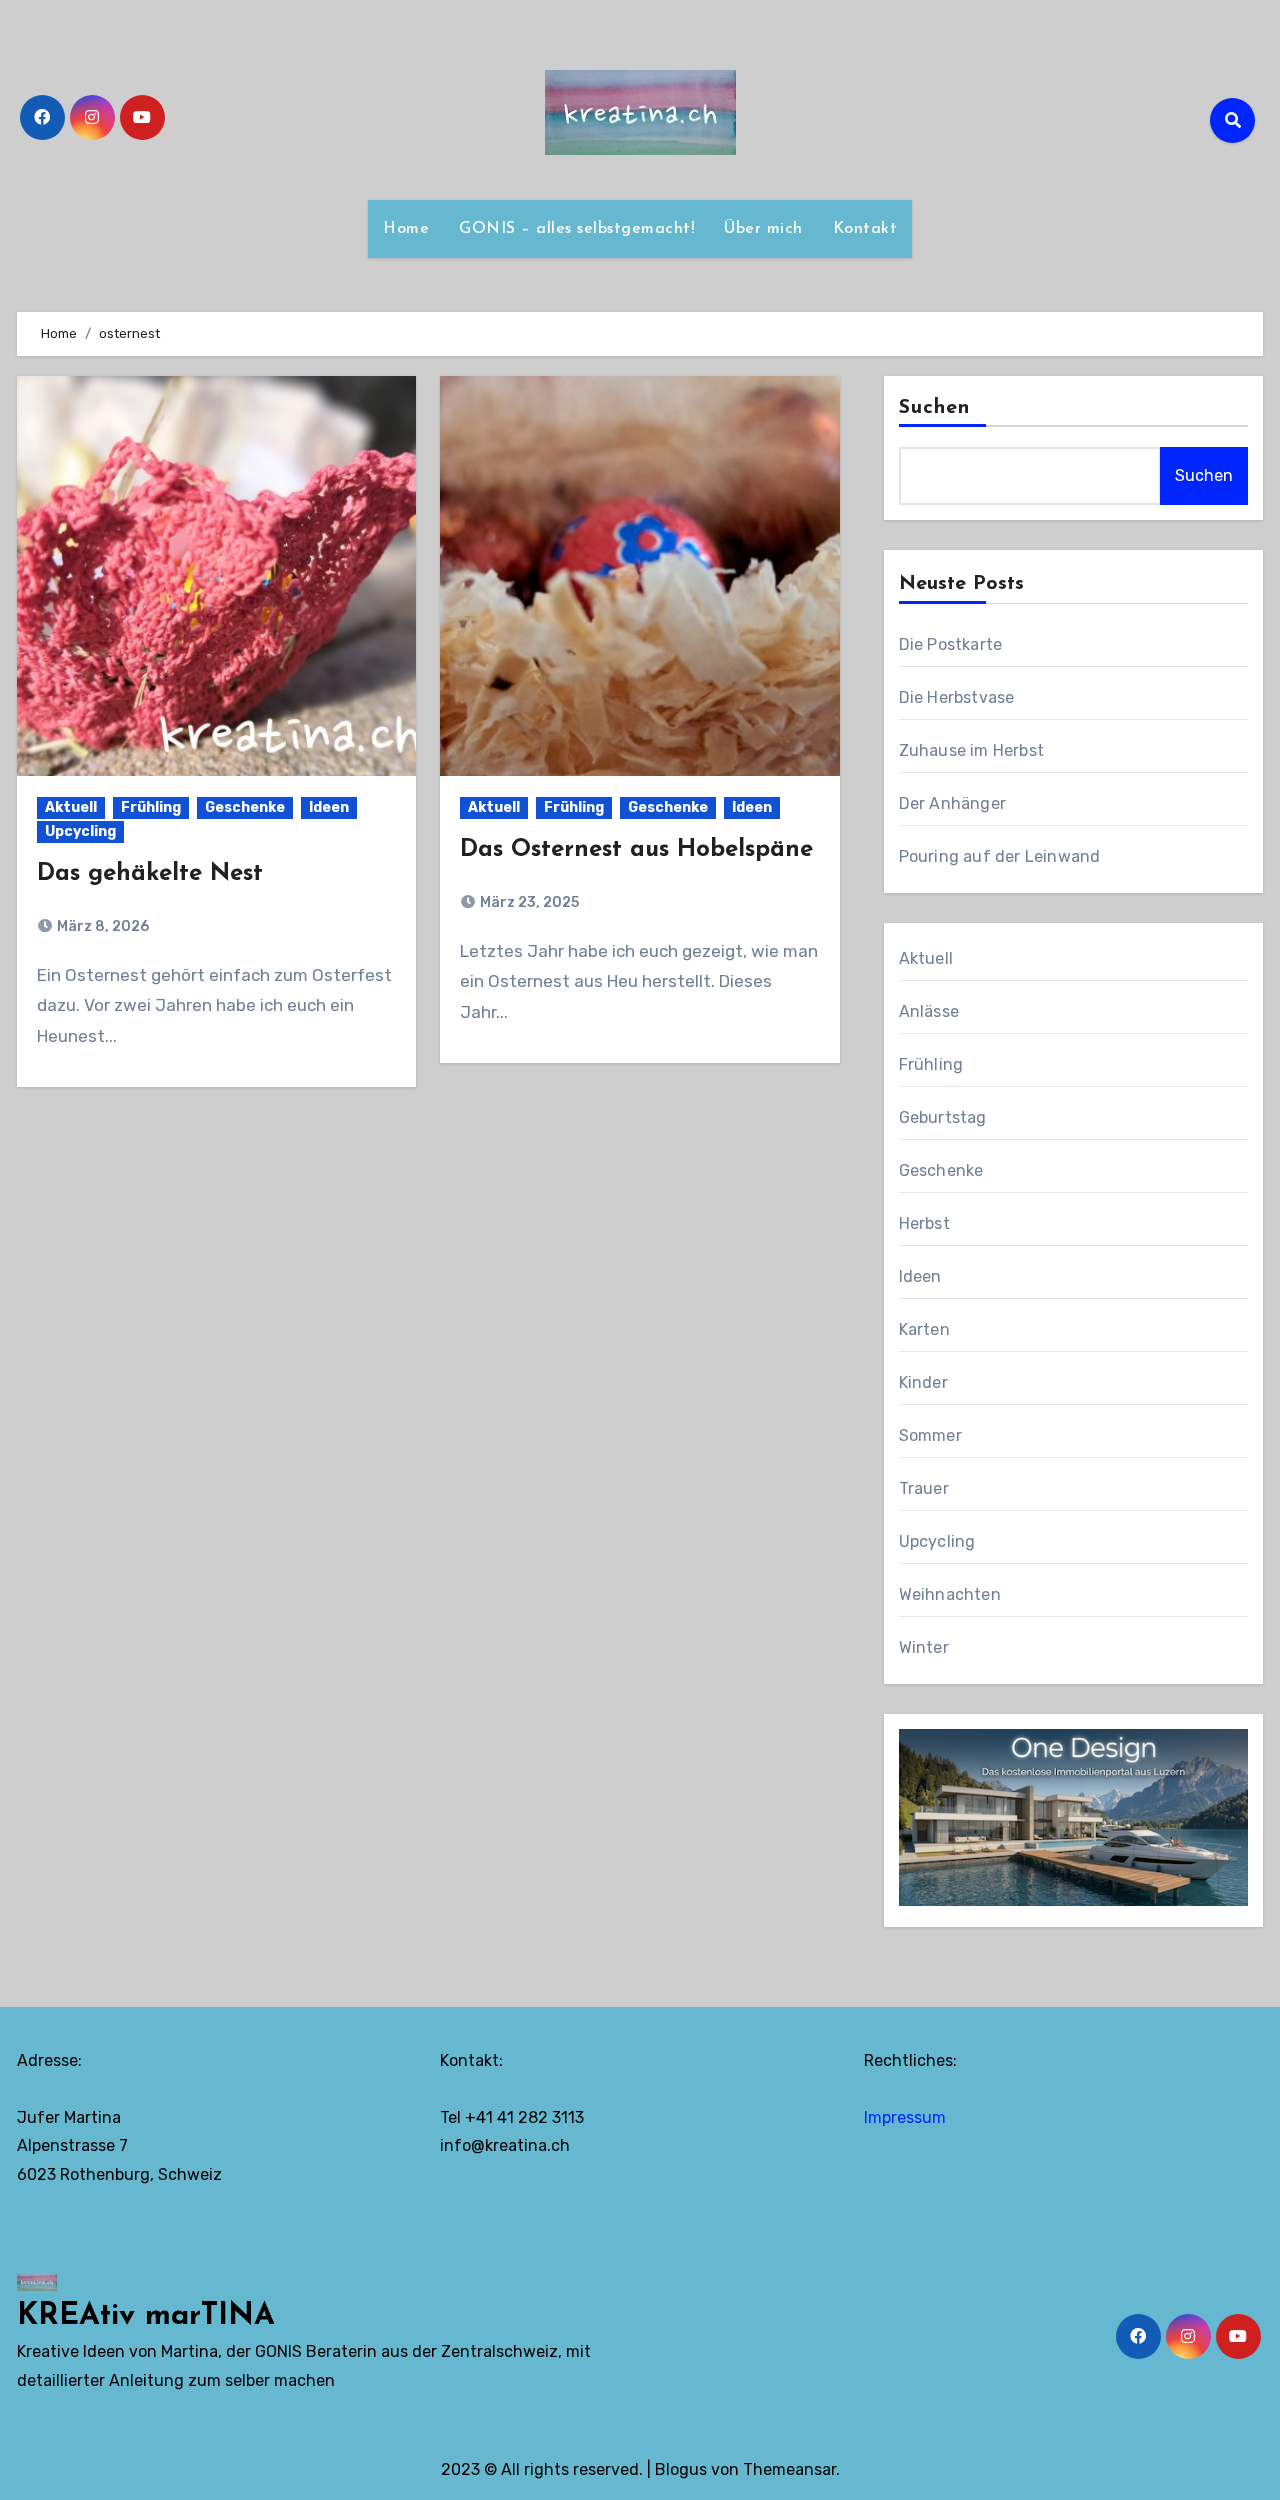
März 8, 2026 (101, 926)
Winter (924, 1647)
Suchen (935, 408)
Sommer (930, 1435)
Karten (924, 1329)
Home (406, 229)
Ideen (329, 807)
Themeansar (789, 2469)
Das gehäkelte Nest (150, 874)
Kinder (923, 1382)
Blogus (681, 2469)
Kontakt (865, 229)
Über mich (763, 229)
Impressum (905, 2117)
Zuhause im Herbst (971, 750)
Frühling (151, 807)
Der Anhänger (952, 803)
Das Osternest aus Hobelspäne (636, 850)
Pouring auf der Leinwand (1000, 856)
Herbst (924, 1223)
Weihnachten (950, 1594)
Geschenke (245, 807)
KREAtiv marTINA (146, 2316)
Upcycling (80, 831)
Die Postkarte (951, 644)
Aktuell (71, 807)
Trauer (924, 1488)
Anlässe (929, 1011)
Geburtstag (943, 1117)
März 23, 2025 (528, 902)
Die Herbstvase (957, 697)
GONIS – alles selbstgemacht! (576, 229)
